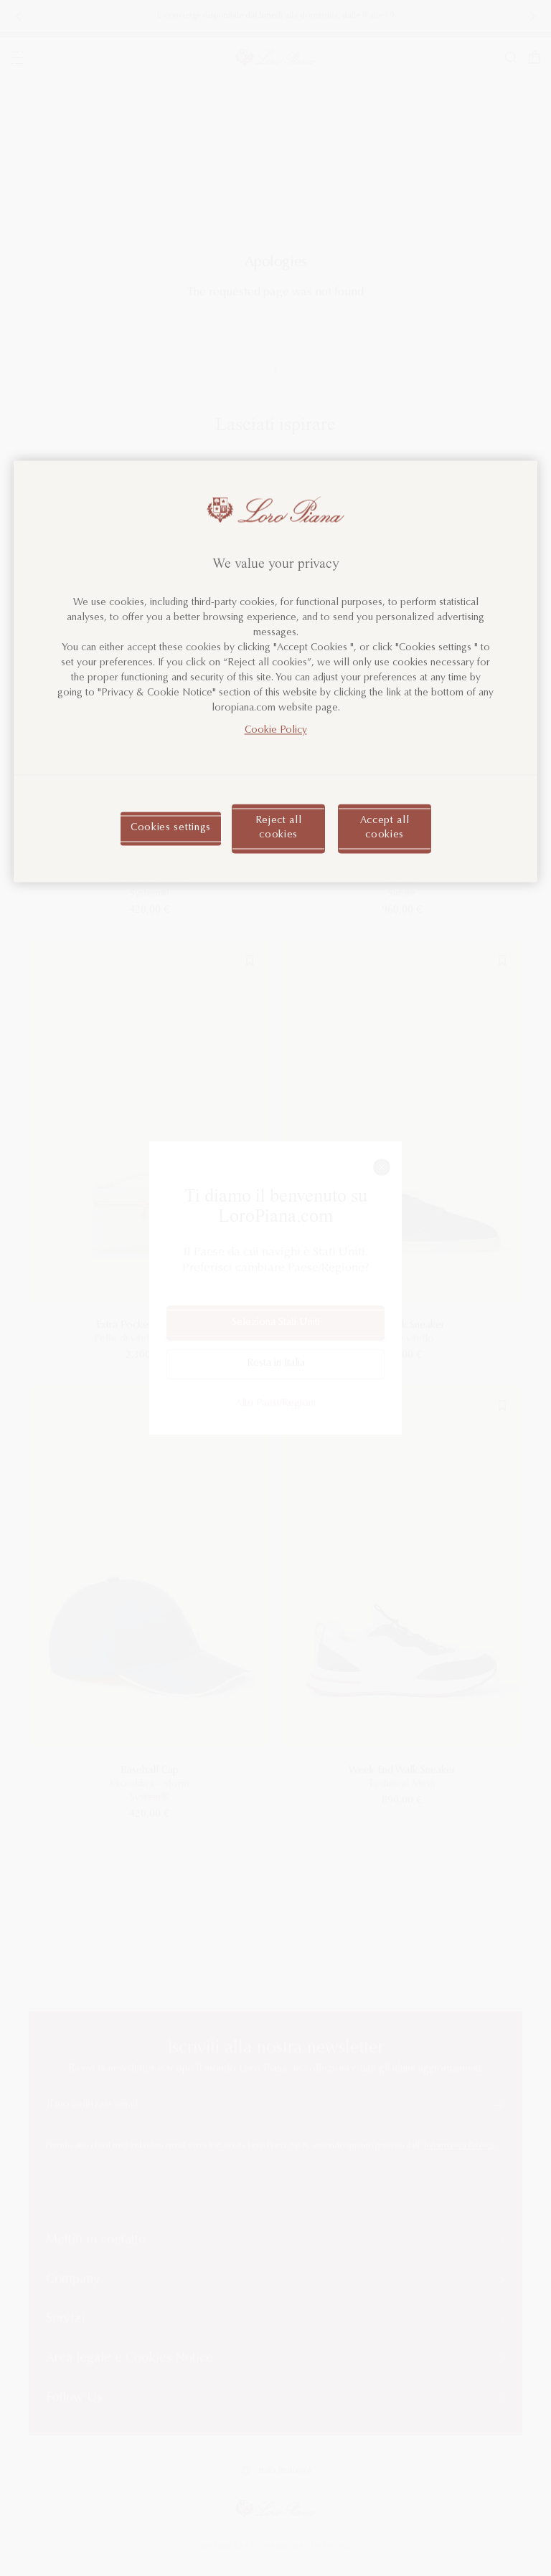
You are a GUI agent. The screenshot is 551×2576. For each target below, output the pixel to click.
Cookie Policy (276, 731)
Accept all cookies (385, 828)
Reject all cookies (279, 828)
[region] (275, 671)
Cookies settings (171, 828)
